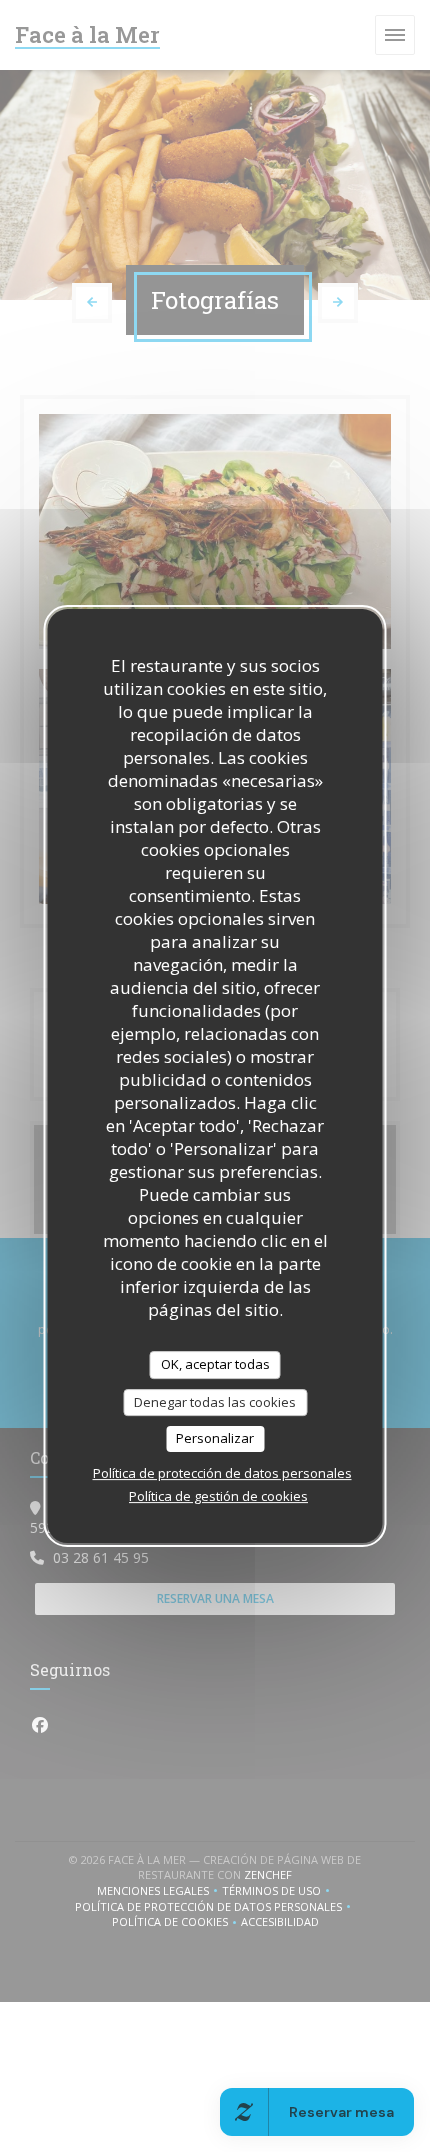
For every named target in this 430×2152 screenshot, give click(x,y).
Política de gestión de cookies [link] (218, 1496)
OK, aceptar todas (215, 1364)
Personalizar (215, 1438)
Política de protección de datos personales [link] (222, 1473)
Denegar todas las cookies (215, 1402)
